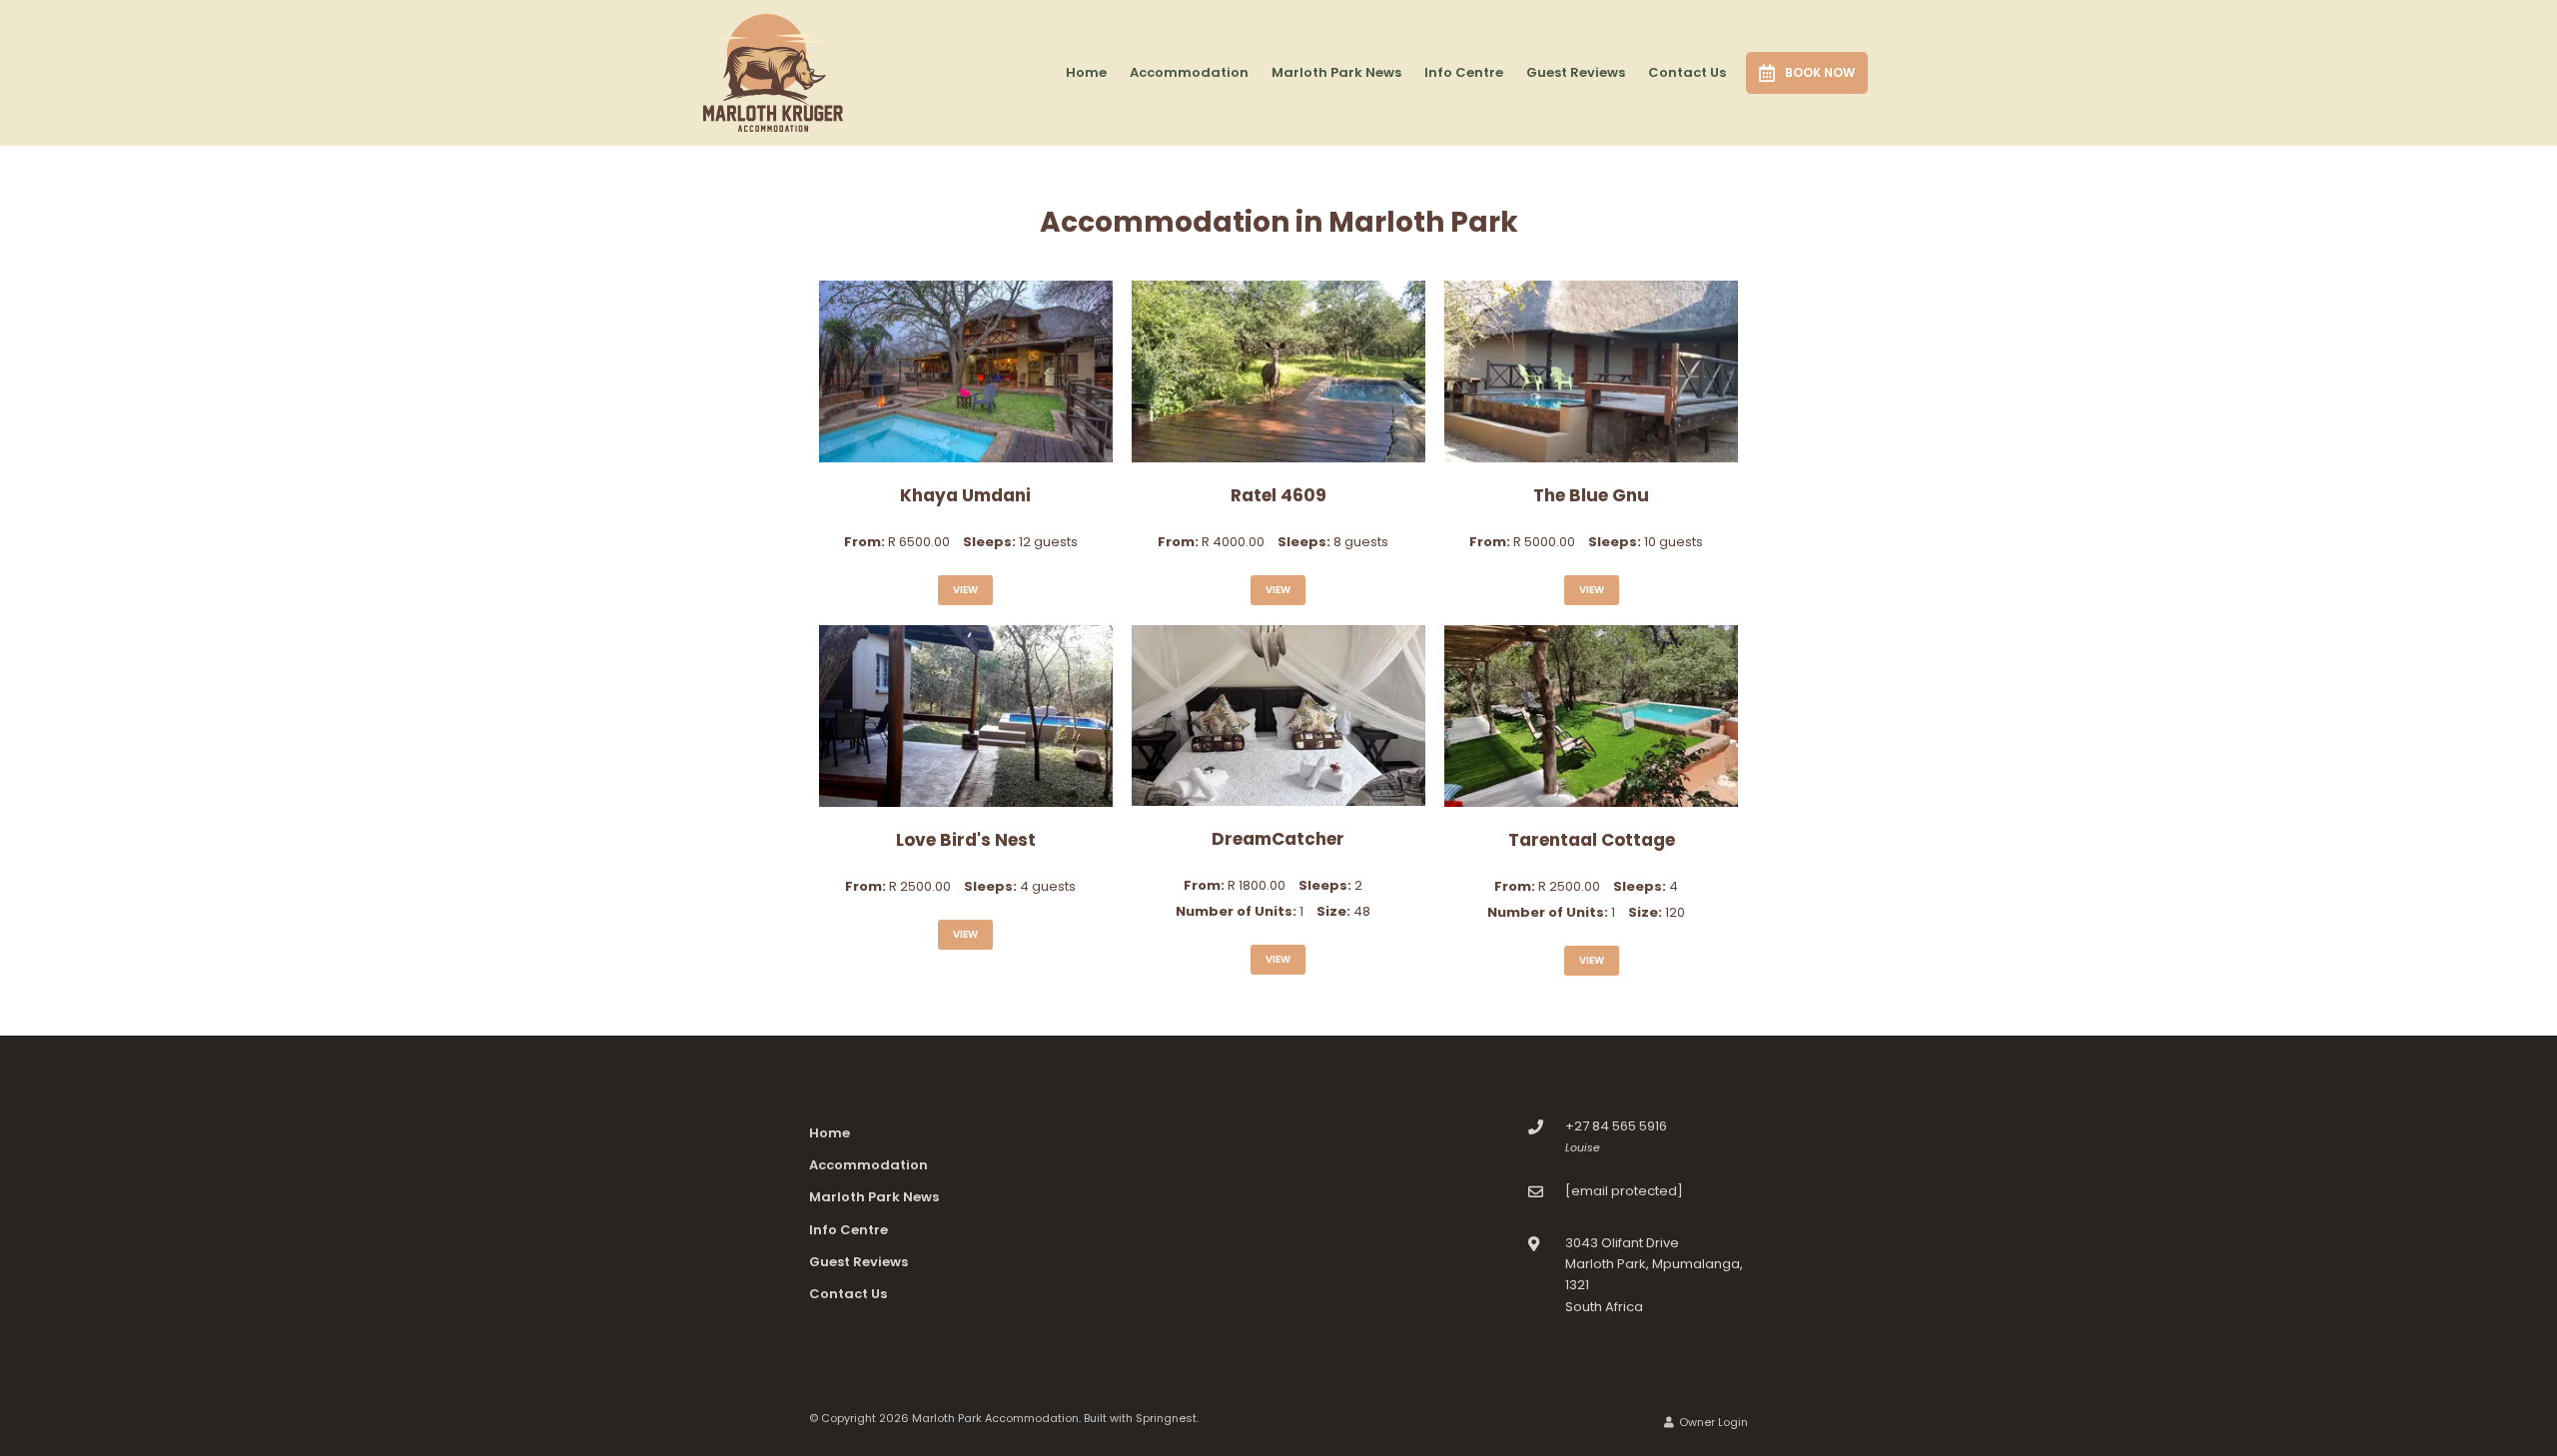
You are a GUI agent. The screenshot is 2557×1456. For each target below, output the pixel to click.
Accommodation (1189, 72)
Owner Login (1712, 1422)
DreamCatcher (1278, 839)
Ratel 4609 (1278, 495)
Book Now (1820, 72)
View (965, 590)
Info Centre (1464, 72)
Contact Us (1687, 72)
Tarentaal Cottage (1592, 840)
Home (1086, 72)
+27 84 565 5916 (1616, 1126)
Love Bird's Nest (966, 840)
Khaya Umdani (965, 495)
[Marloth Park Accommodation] (773, 71)
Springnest (1166, 1418)
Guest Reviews (1576, 72)
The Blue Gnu (1591, 495)
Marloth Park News (1336, 72)
